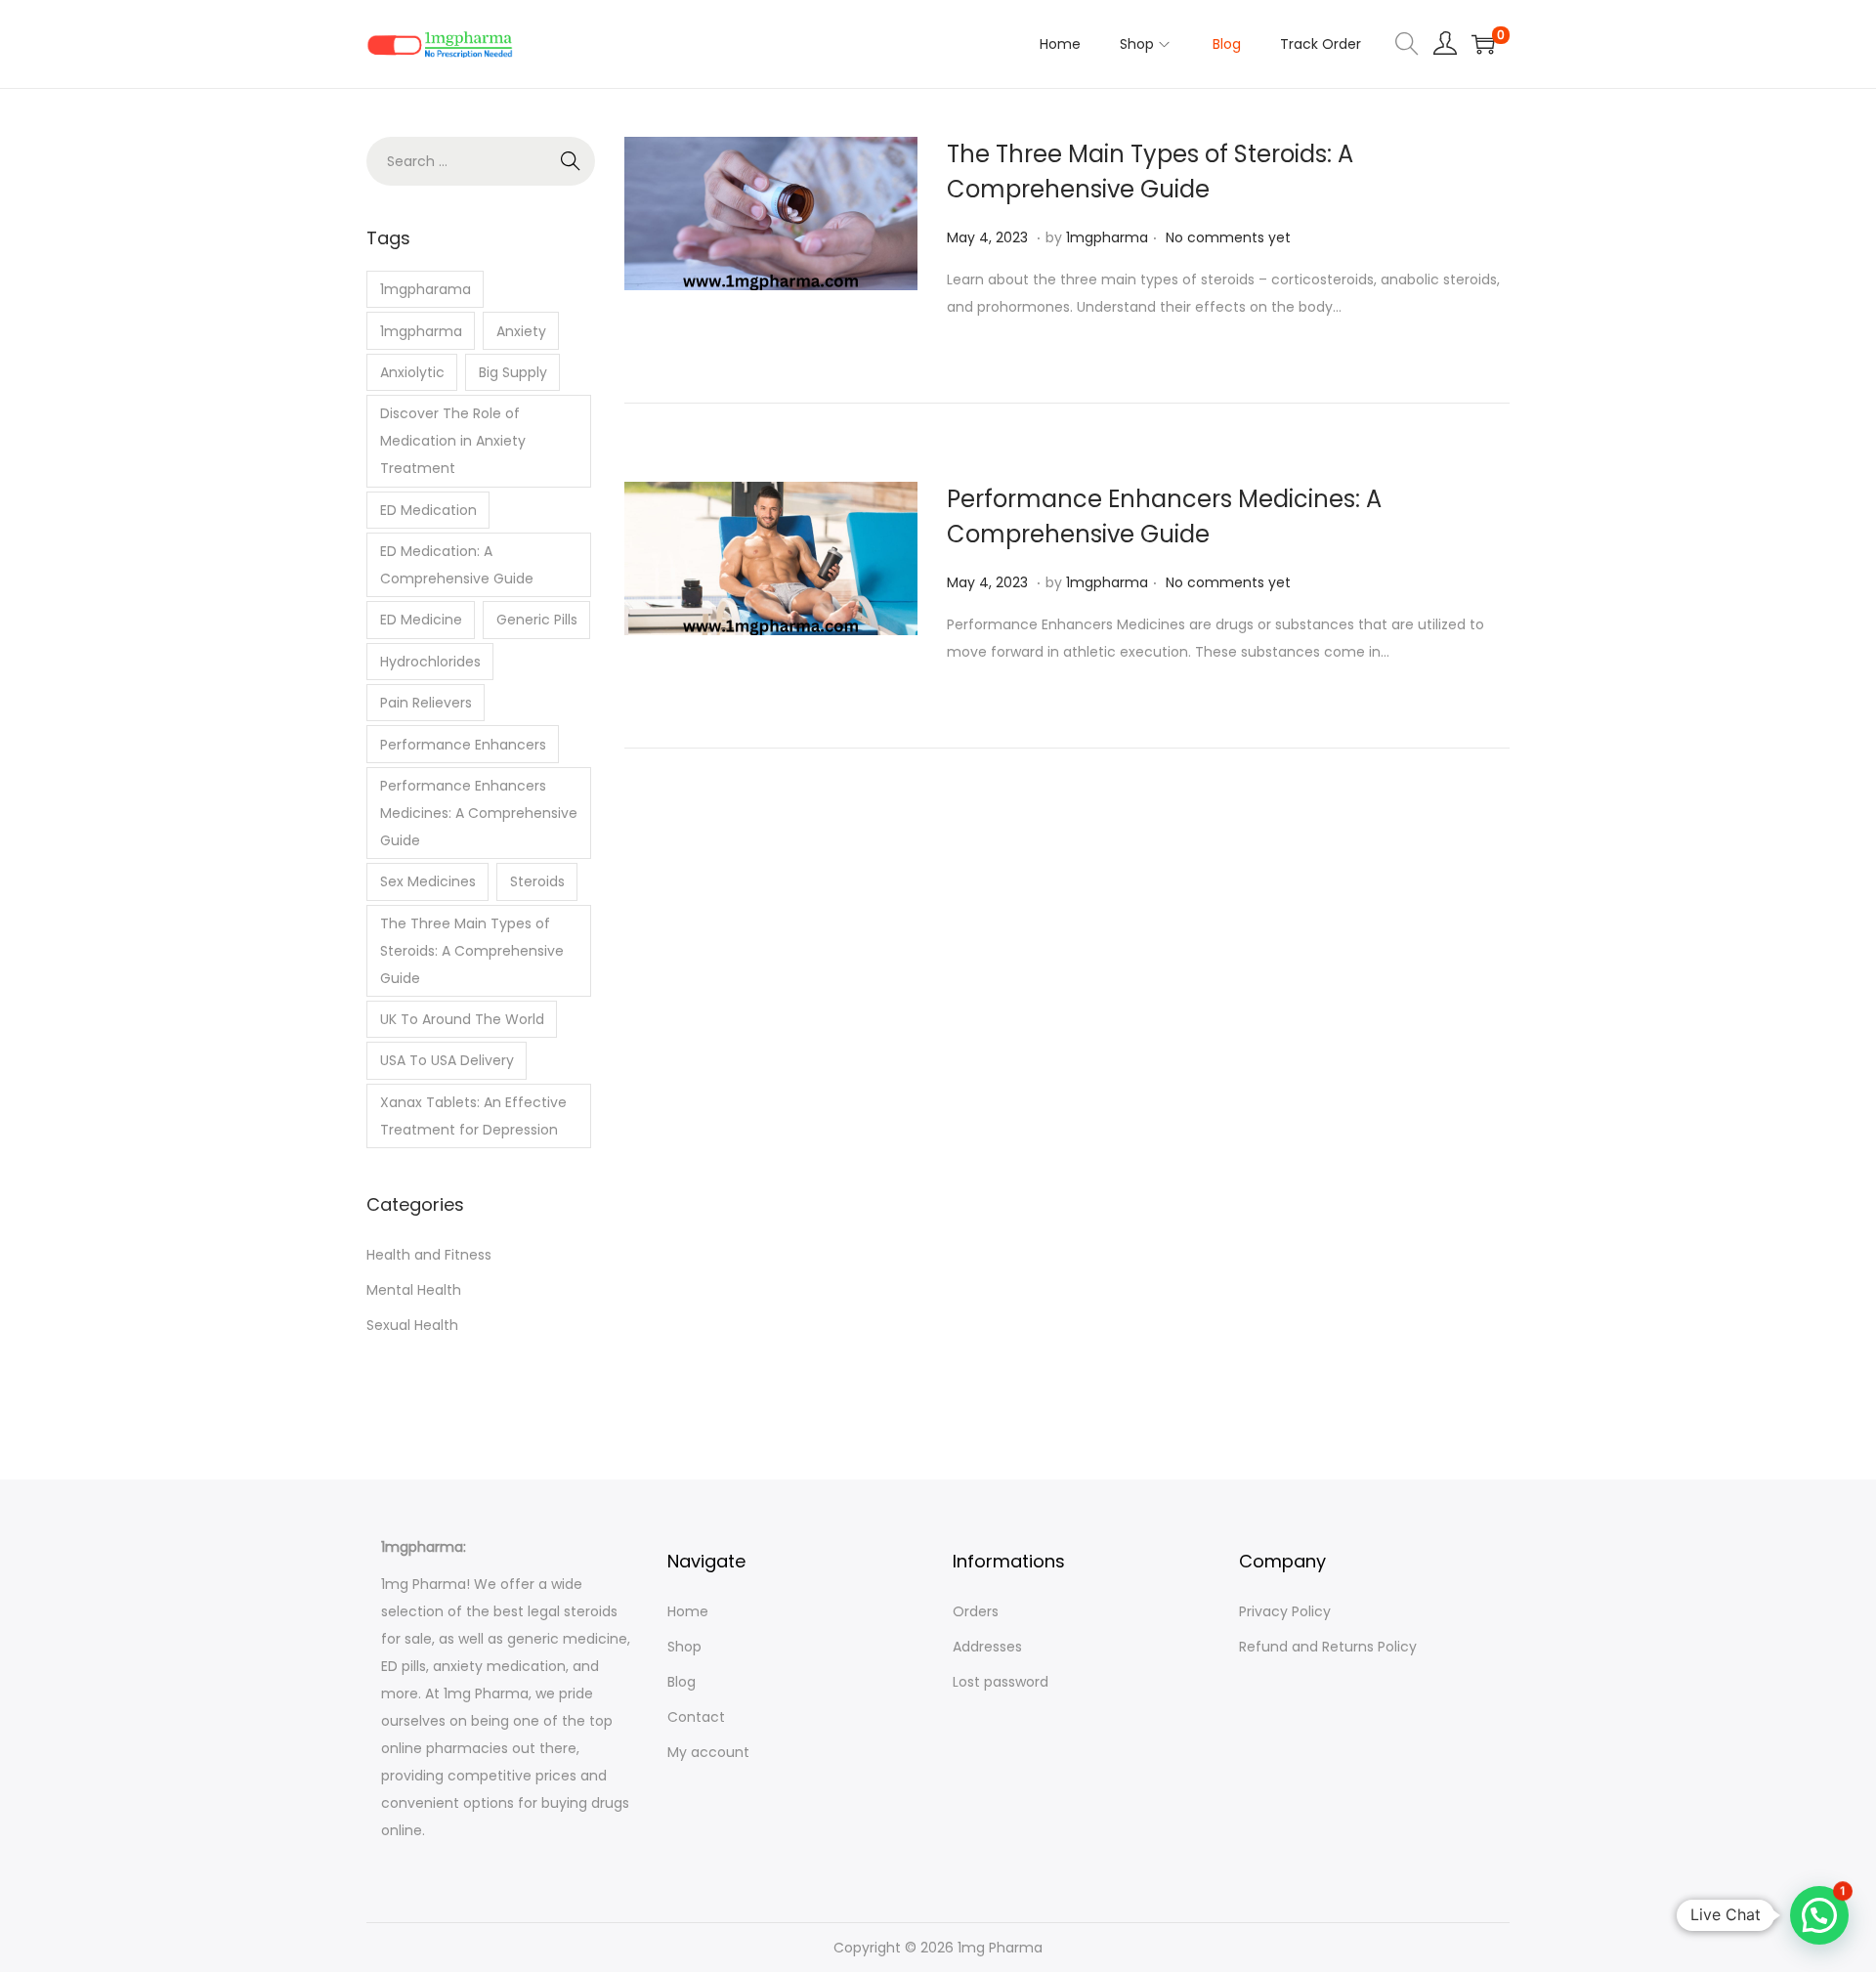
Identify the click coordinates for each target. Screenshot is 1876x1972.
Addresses (987, 1647)
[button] (1819, 1915)
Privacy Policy (1285, 1611)
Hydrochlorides (430, 662)
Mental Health (414, 1290)
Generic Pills (537, 620)
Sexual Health (412, 1325)
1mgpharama (426, 289)
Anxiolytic (412, 372)
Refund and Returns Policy (1328, 1647)
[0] (1483, 44)
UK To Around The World (462, 1019)
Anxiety (521, 331)
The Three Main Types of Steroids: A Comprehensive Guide (472, 951)
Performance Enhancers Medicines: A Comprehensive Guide (479, 813)
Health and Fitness (429, 1255)
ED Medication (428, 510)
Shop (684, 1647)
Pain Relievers (426, 703)
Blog (682, 1682)
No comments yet (1228, 237)
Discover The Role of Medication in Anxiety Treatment (453, 441)
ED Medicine (421, 620)
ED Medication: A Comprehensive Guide (457, 565)
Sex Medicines (428, 881)
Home (688, 1611)
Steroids (537, 881)
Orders (976, 1611)
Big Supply (513, 372)
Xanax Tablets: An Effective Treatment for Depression (473, 1116)
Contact (696, 1717)
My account (708, 1752)
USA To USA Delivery (447, 1060)
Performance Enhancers (463, 745)
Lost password (1001, 1682)
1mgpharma (1107, 237)
